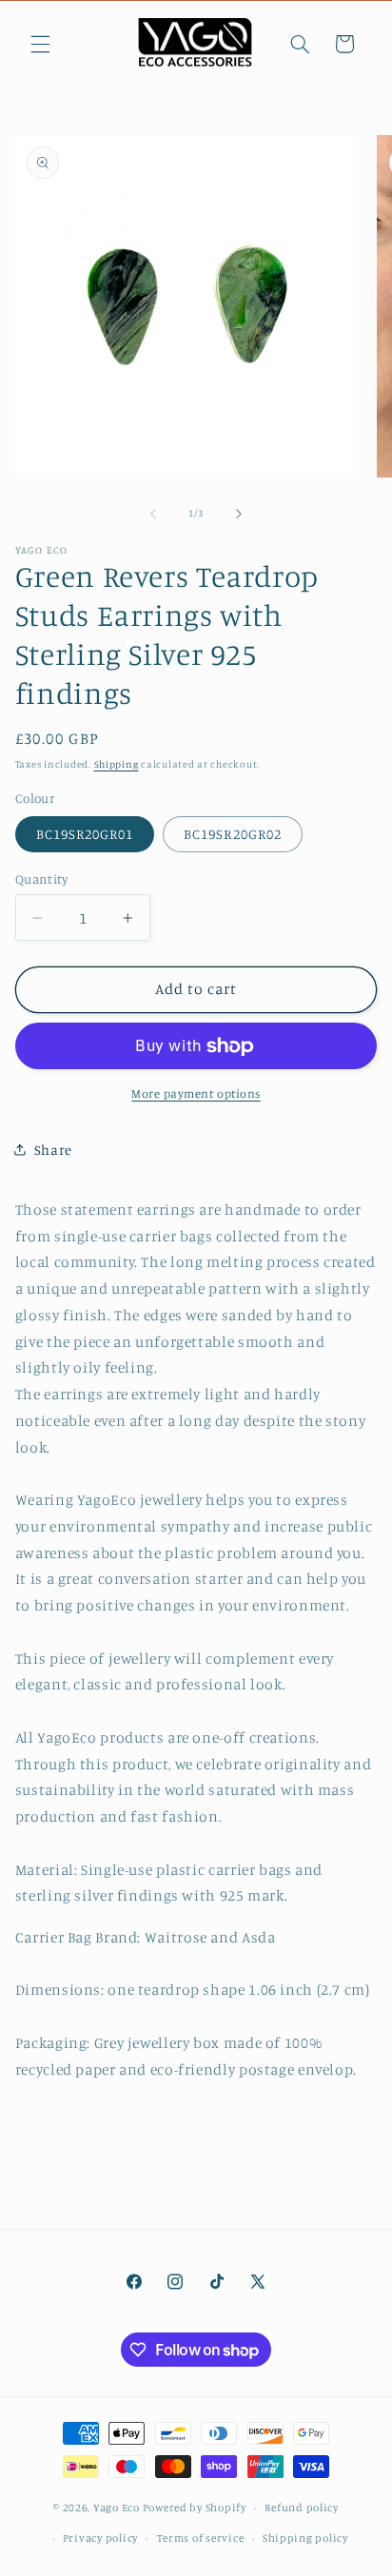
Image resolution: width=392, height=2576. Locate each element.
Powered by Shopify (195, 2508)
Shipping (117, 764)
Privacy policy (100, 2538)
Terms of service (201, 2538)
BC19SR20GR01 (85, 834)
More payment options (196, 1093)
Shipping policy (305, 2538)
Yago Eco (117, 2508)
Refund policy (302, 2508)
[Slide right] (239, 514)
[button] (40, 44)
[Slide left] (153, 514)
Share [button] (53, 1150)
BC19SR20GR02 (233, 834)
